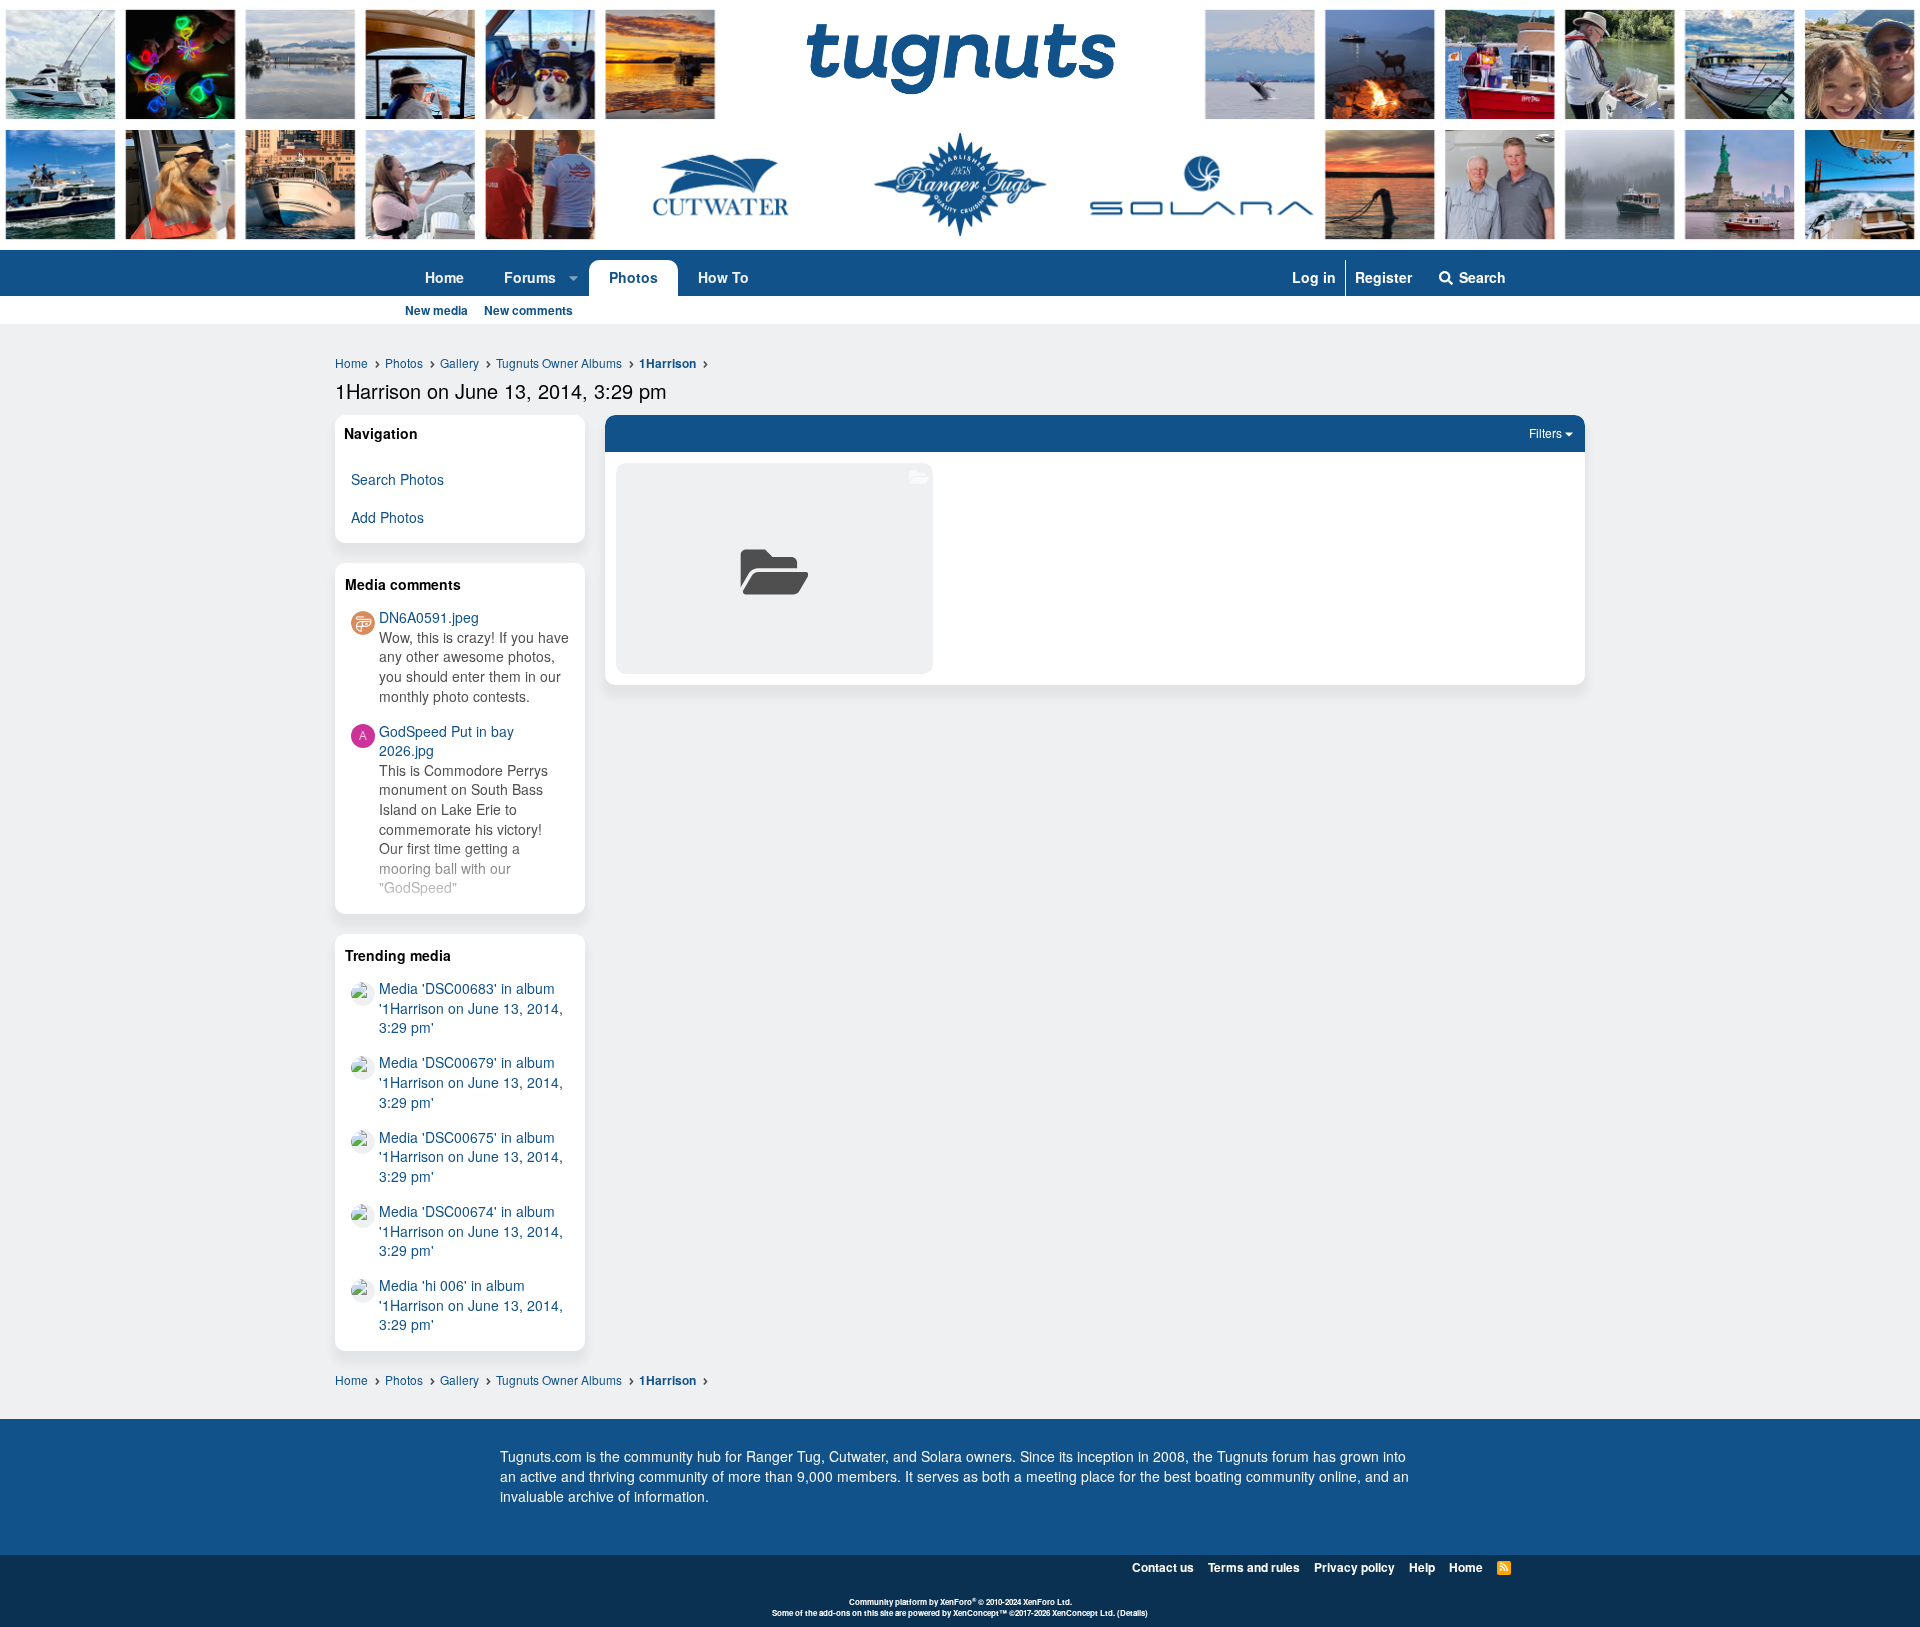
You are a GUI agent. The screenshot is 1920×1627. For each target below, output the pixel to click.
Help (1422, 1567)
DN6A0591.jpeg (429, 617)
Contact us (1163, 1567)
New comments (528, 310)
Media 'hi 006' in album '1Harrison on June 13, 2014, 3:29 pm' (471, 1304)
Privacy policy (1354, 1567)
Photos (633, 277)
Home (444, 277)
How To (723, 277)
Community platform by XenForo (960, 1601)
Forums (530, 277)
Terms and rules (1254, 1567)
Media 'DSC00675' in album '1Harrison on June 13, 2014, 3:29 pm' (471, 1156)
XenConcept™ (980, 1612)
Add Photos (387, 517)
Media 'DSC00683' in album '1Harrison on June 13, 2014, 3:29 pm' (471, 1007)
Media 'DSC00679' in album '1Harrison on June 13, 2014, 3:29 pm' (471, 1081)
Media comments (403, 584)
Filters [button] (1545, 432)
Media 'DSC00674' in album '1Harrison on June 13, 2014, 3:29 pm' (471, 1230)
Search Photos (397, 479)
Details (1132, 1612)
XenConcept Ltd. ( (1086, 1612)
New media (436, 310)
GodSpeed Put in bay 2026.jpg (446, 741)
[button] (574, 278)
